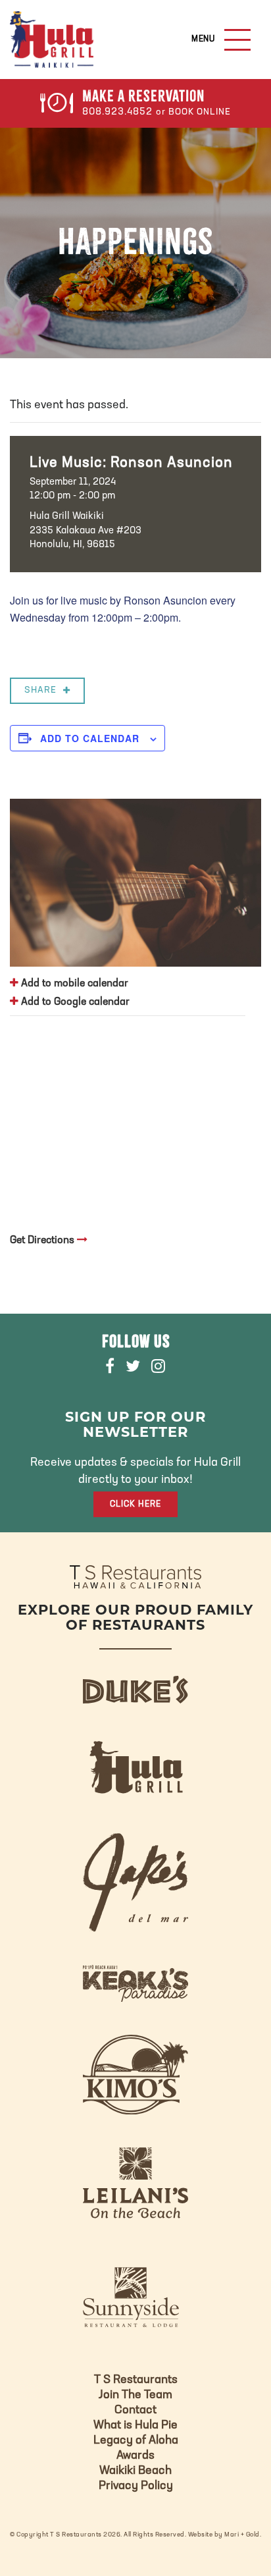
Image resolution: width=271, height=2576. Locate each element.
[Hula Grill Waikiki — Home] (52, 40)
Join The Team (135, 2396)
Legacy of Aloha (136, 2441)
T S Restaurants (136, 2380)
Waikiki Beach (135, 2471)
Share (40, 690)
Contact (135, 2411)
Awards (135, 2456)
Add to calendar (90, 738)
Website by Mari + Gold (224, 2535)
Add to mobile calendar (73, 984)
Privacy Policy (136, 2486)
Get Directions (43, 1241)
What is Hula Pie (135, 2426)
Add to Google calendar (74, 1002)
